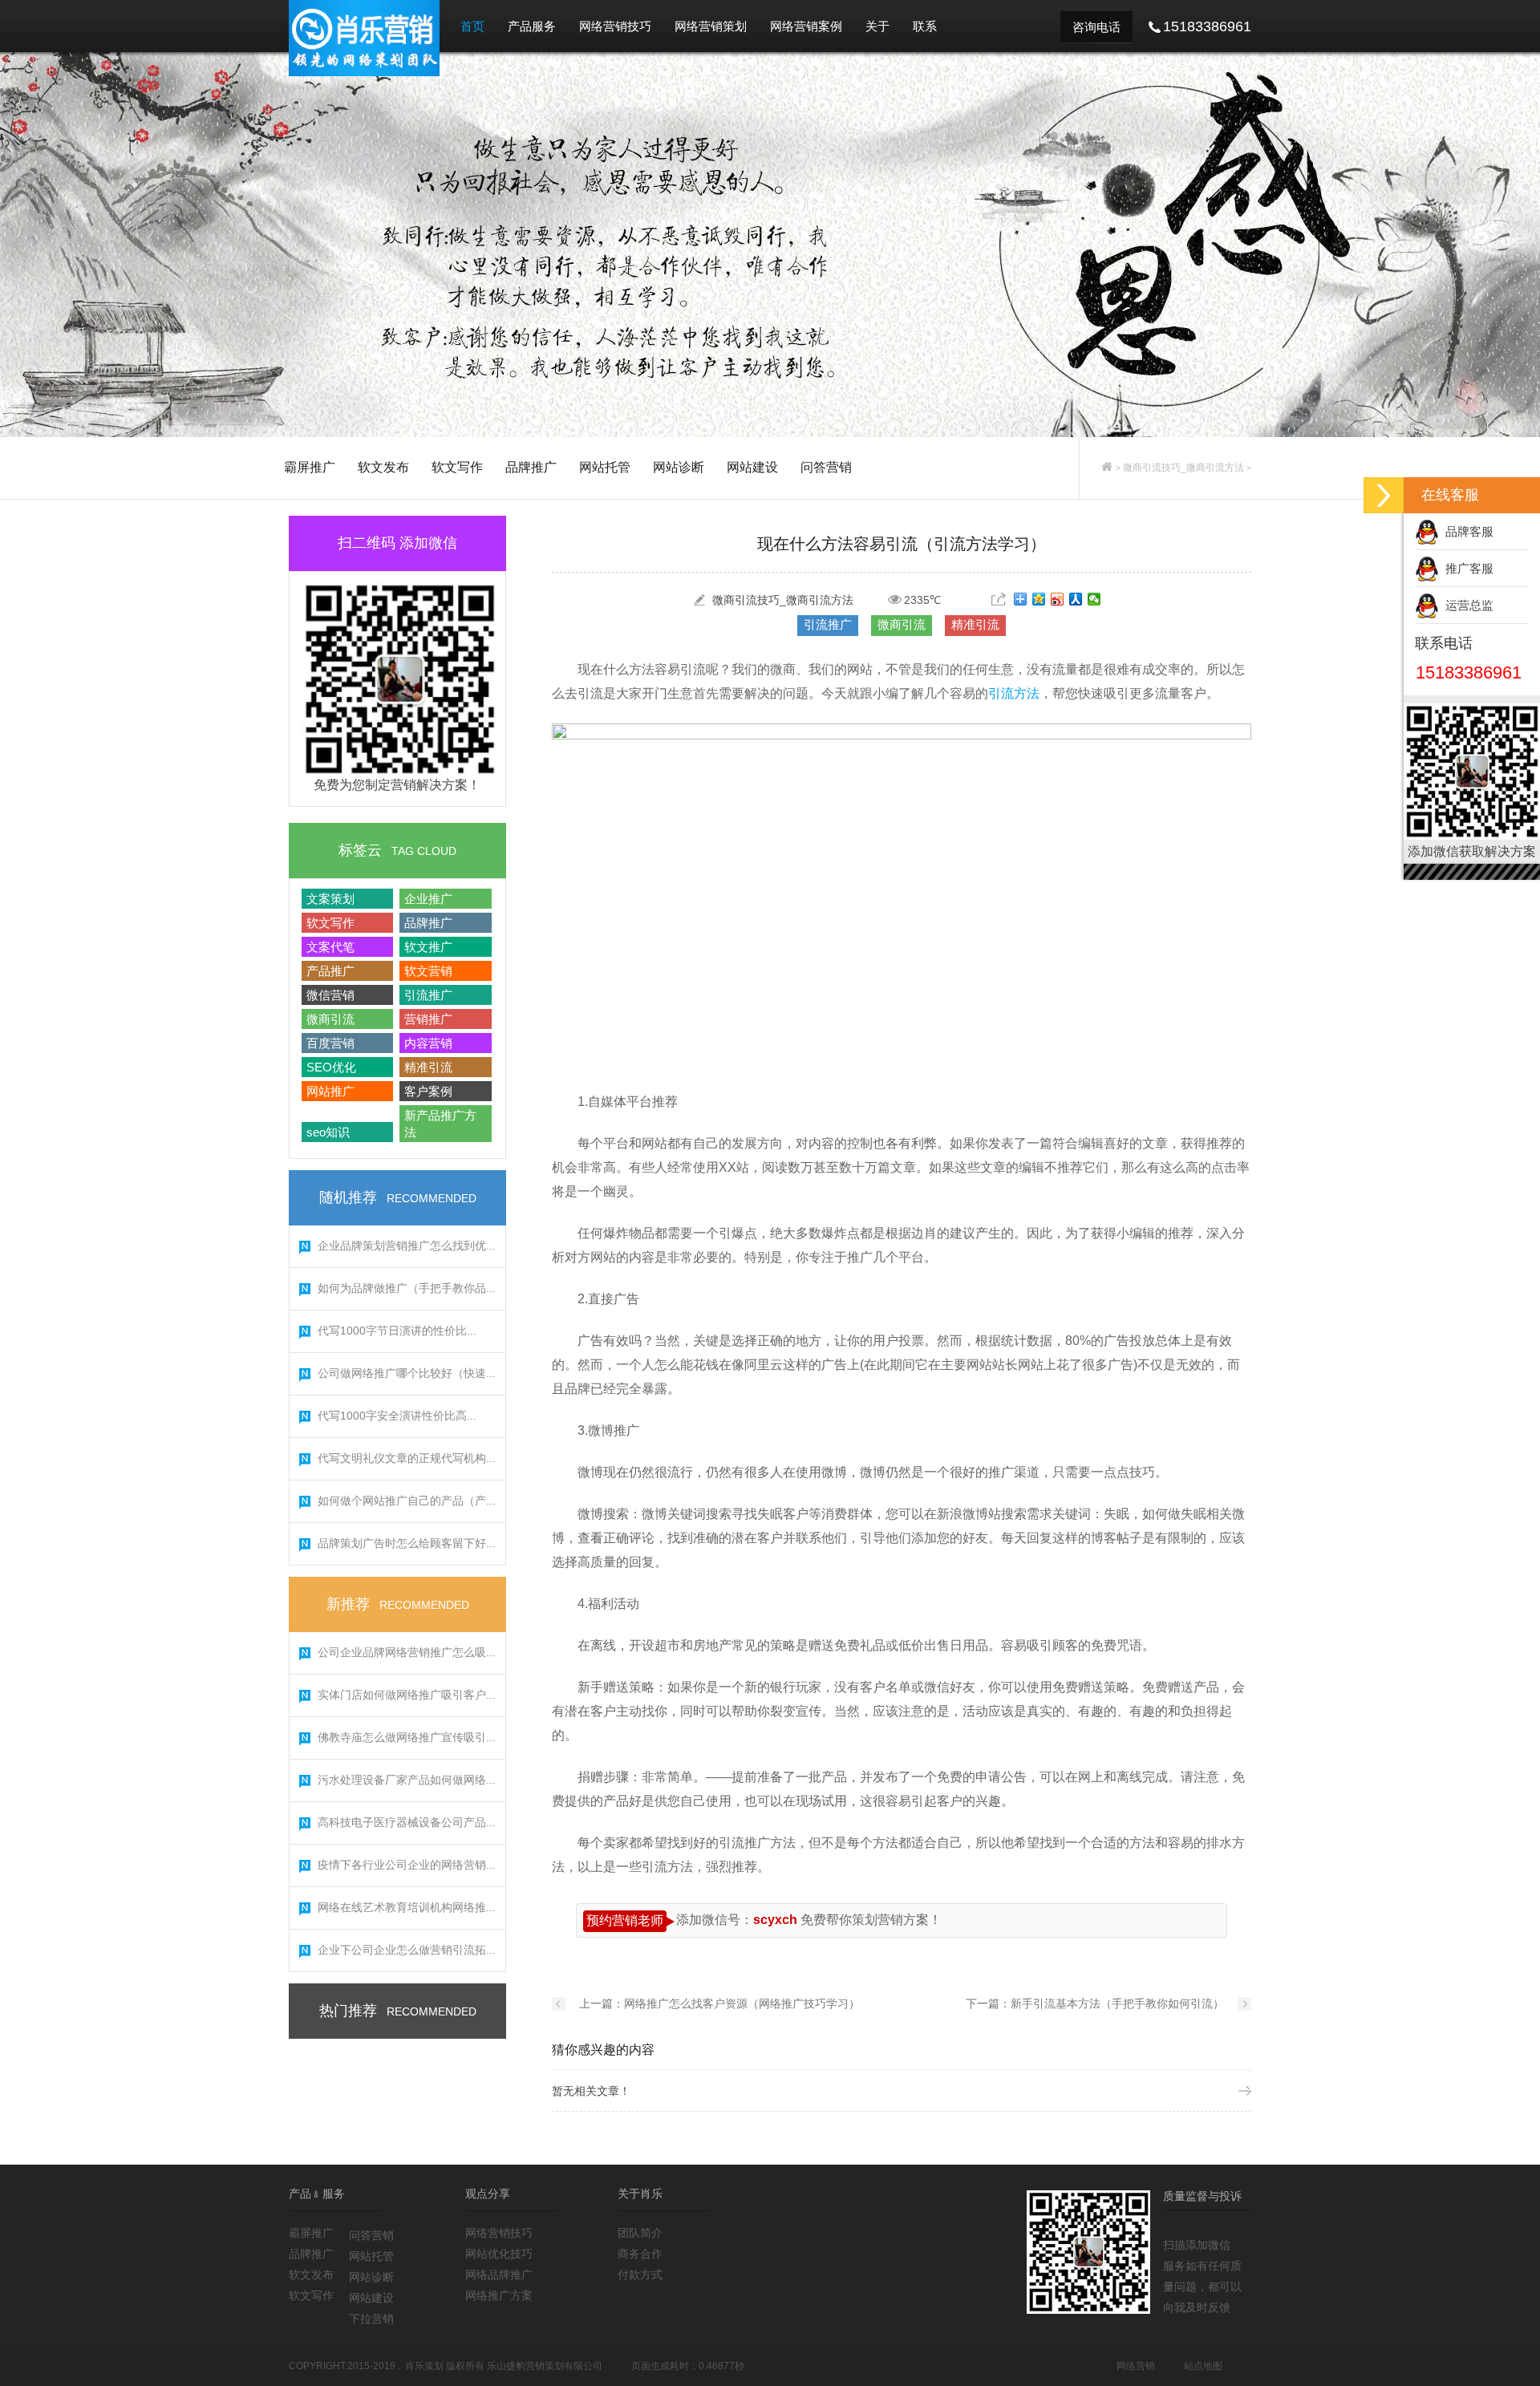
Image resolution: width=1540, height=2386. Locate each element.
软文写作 (457, 467)
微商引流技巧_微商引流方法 (1183, 468)
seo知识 (328, 1132)
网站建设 (752, 467)
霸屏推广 (310, 467)
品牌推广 (531, 467)
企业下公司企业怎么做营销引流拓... (407, 1950)
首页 (472, 26)
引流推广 (428, 995)
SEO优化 (331, 1067)
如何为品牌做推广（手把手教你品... (407, 1288)
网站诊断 (679, 467)
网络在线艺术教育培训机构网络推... (407, 1907)
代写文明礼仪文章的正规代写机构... (407, 1458)
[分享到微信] (1094, 599)
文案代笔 (330, 947)
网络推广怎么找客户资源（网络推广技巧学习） (742, 2003)
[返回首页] (1107, 468)
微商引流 (330, 1019)
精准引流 (428, 1067)
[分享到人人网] (1076, 599)
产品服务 (532, 26)
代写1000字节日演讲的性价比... (397, 1331)
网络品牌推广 (499, 2275)
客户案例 (428, 1091)
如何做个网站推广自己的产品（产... (407, 1501)
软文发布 (383, 467)
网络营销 (1136, 2366)
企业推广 (428, 899)
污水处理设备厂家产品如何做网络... (407, 1780)
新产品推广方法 (440, 1124)
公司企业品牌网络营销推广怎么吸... (407, 1652)
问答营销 (826, 467)
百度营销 (330, 1043)
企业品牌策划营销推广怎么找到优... (407, 1246)
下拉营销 (371, 2319)
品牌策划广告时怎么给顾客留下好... (407, 1543)
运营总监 (1466, 605)
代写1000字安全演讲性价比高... (397, 1416)
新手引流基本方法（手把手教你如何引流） (1117, 2003)
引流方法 (1014, 693)
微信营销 (330, 995)
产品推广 (330, 971)
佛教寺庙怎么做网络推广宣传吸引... (407, 1737)
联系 (925, 26)
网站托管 (605, 467)
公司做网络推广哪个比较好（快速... (407, 1373)
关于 (877, 26)
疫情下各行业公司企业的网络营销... (407, 1865)
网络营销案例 (806, 26)
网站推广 (330, 1091)
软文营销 (428, 971)
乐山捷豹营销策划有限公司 (545, 2366)
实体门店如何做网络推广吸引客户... (407, 1695)
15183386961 (1469, 672)
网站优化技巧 (499, 2254)
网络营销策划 (711, 26)
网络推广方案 (499, 2295)
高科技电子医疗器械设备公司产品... (407, 1822)
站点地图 (1203, 2366)
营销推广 (428, 1019)
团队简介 (640, 2233)
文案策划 (330, 899)
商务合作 (640, 2254)
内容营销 (428, 1043)
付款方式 (640, 2275)
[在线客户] (1384, 495)
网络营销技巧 (615, 26)
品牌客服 (1466, 531)
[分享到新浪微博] (1058, 599)
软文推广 (428, 947)
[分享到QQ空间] (1039, 599)
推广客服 (1466, 568)
